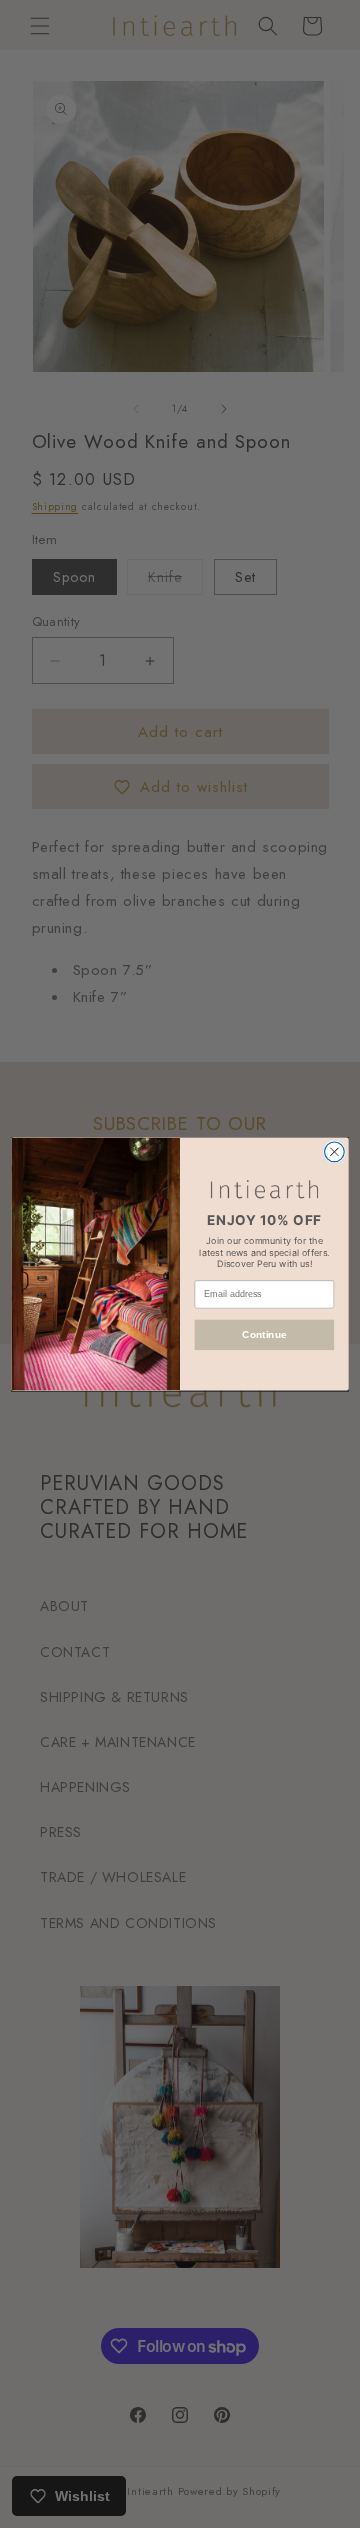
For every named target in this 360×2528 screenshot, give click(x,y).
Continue (264, 1334)
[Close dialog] (335, 1152)
